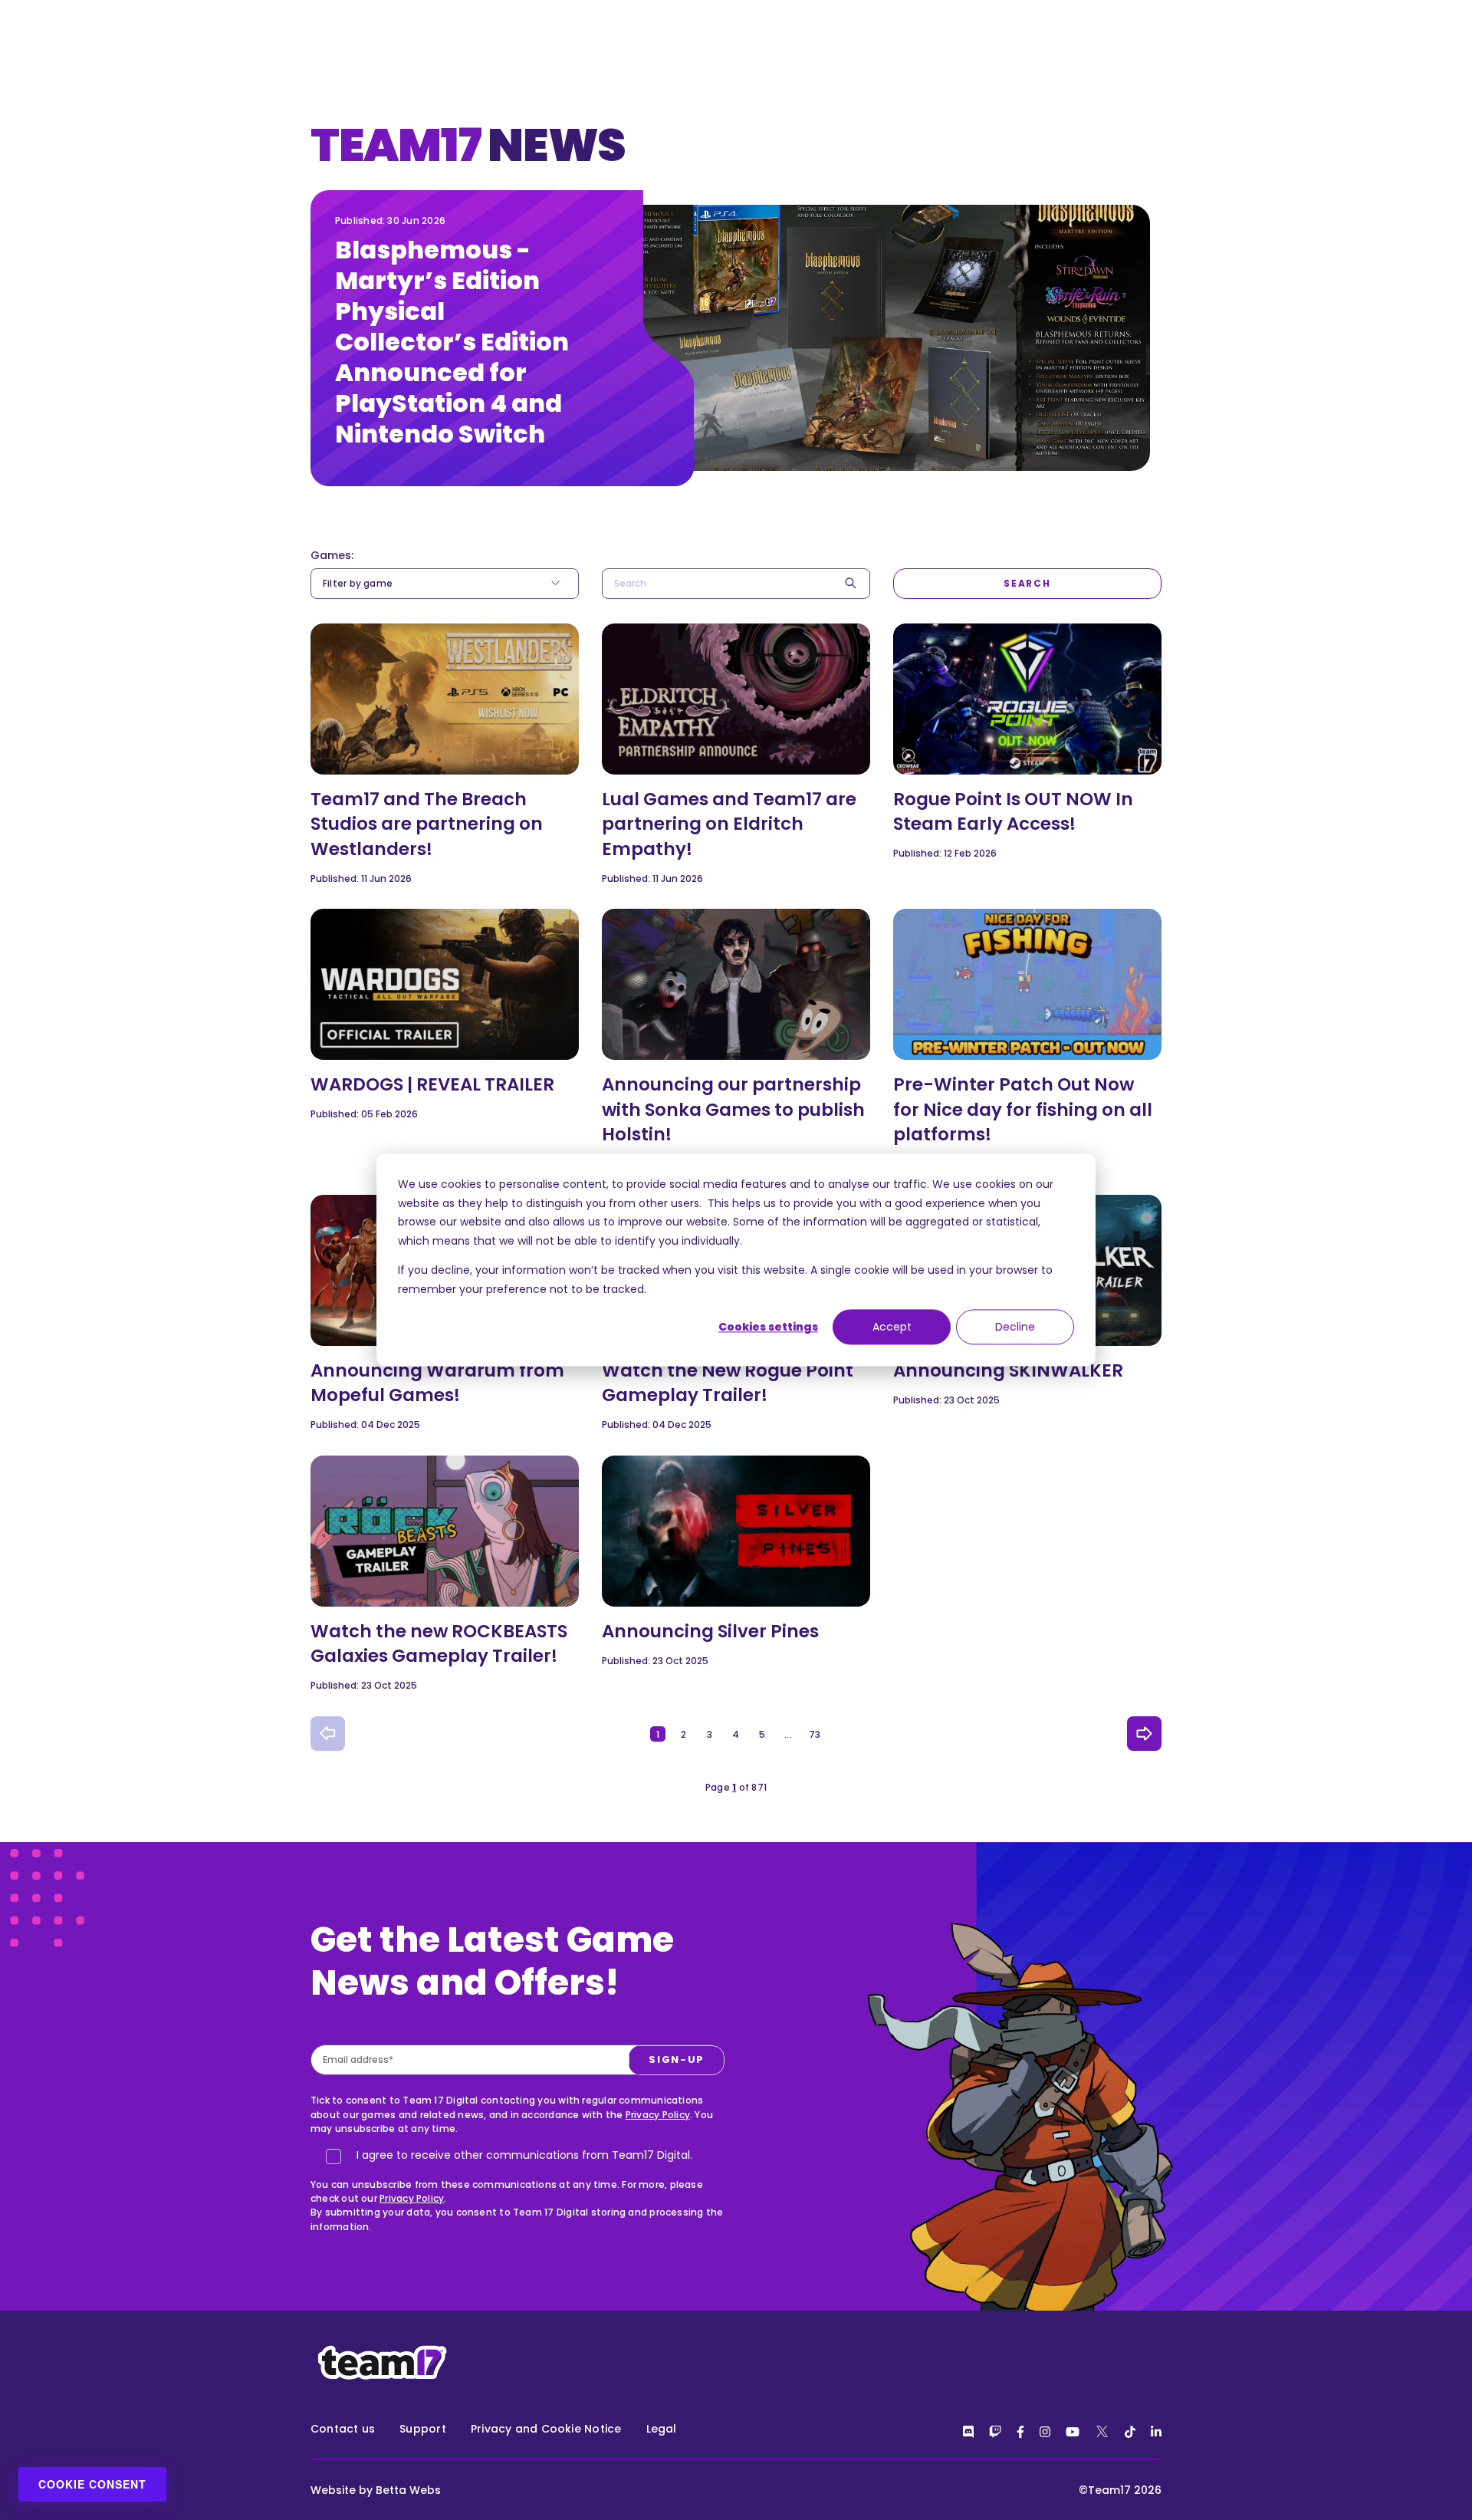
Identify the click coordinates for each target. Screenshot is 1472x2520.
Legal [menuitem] (662, 2429)
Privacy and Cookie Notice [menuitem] (546, 2429)
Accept (892, 1327)
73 (815, 1734)
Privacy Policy (658, 2115)
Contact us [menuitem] (343, 2429)
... (788, 1734)
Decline (1015, 1327)
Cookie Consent (92, 2484)
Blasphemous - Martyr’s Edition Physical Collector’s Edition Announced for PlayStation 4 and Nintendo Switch (452, 342)
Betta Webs (408, 2490)
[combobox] (736, 584)
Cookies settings (768, 1327)
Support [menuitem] (423, 2429)
